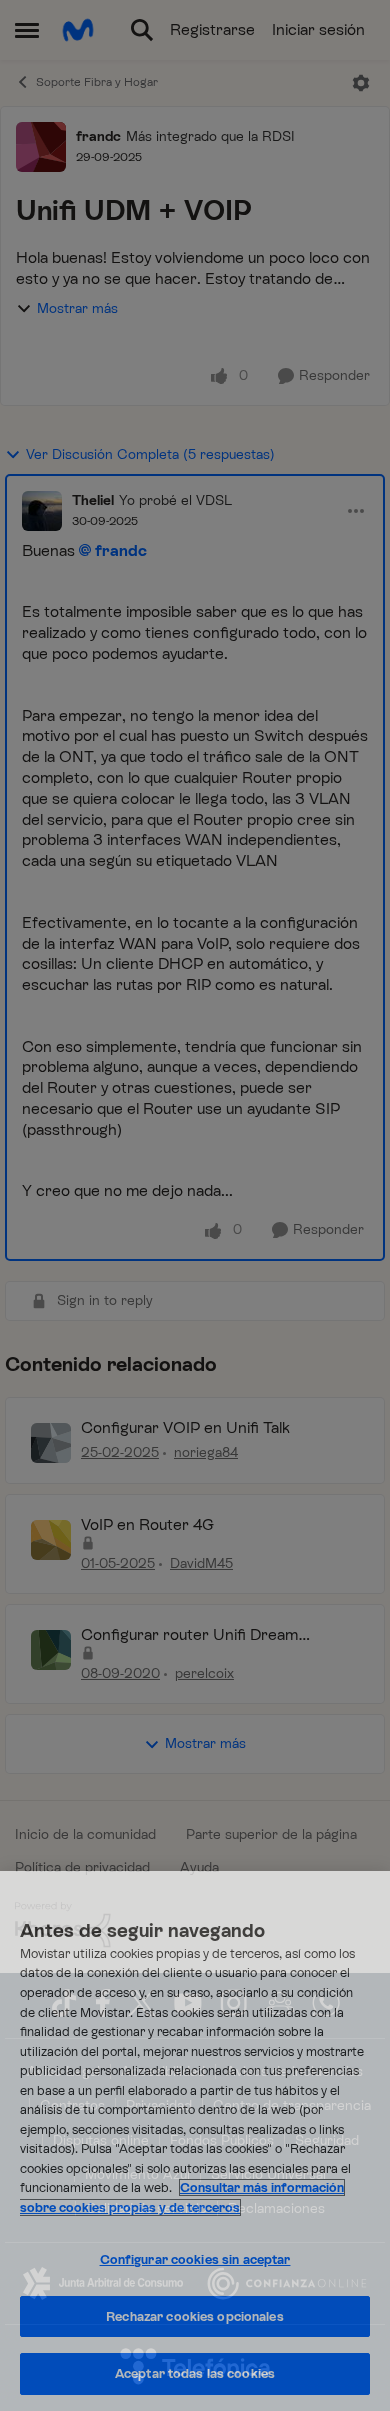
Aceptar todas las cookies (195, 2373)
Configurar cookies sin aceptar (195, 2259)
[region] (195, 2141)
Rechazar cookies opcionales (195, 2316)
